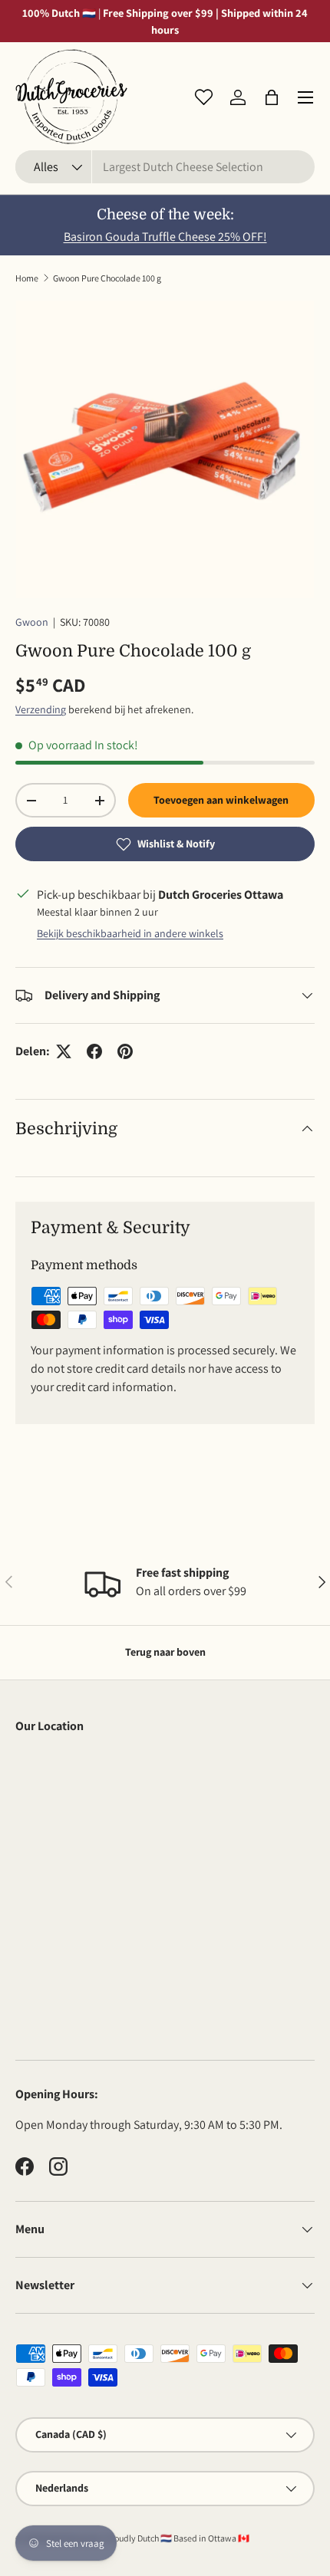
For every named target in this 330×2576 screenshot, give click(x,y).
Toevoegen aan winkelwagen (221, 800)
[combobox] (165, 167)
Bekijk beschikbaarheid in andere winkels (130, 933)
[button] (272, 97)
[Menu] (305, 97)
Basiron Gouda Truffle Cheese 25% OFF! (165, 237)
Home (27, 278)
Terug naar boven (165, 1652)
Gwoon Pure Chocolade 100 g (107, 278)
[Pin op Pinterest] (125, 1051)
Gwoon (32, 622)
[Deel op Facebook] (94, 1051)
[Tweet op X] (64, 1051)
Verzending (41, 709)
